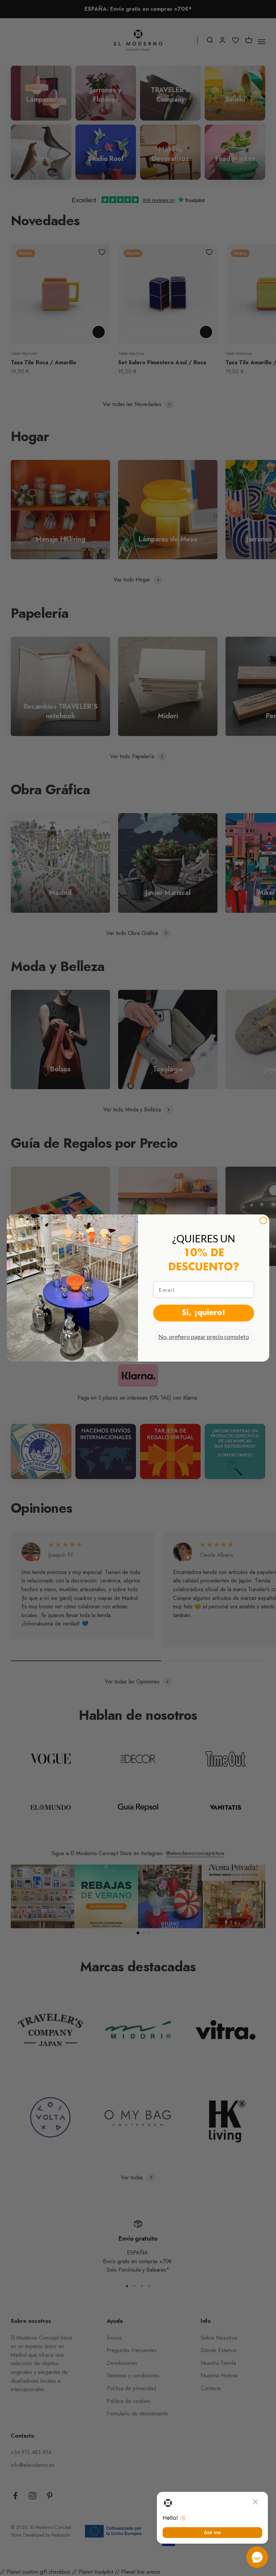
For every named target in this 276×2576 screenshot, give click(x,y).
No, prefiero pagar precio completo (204, 1337)
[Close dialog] (263, 1220)
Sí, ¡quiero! (204, 1313)
